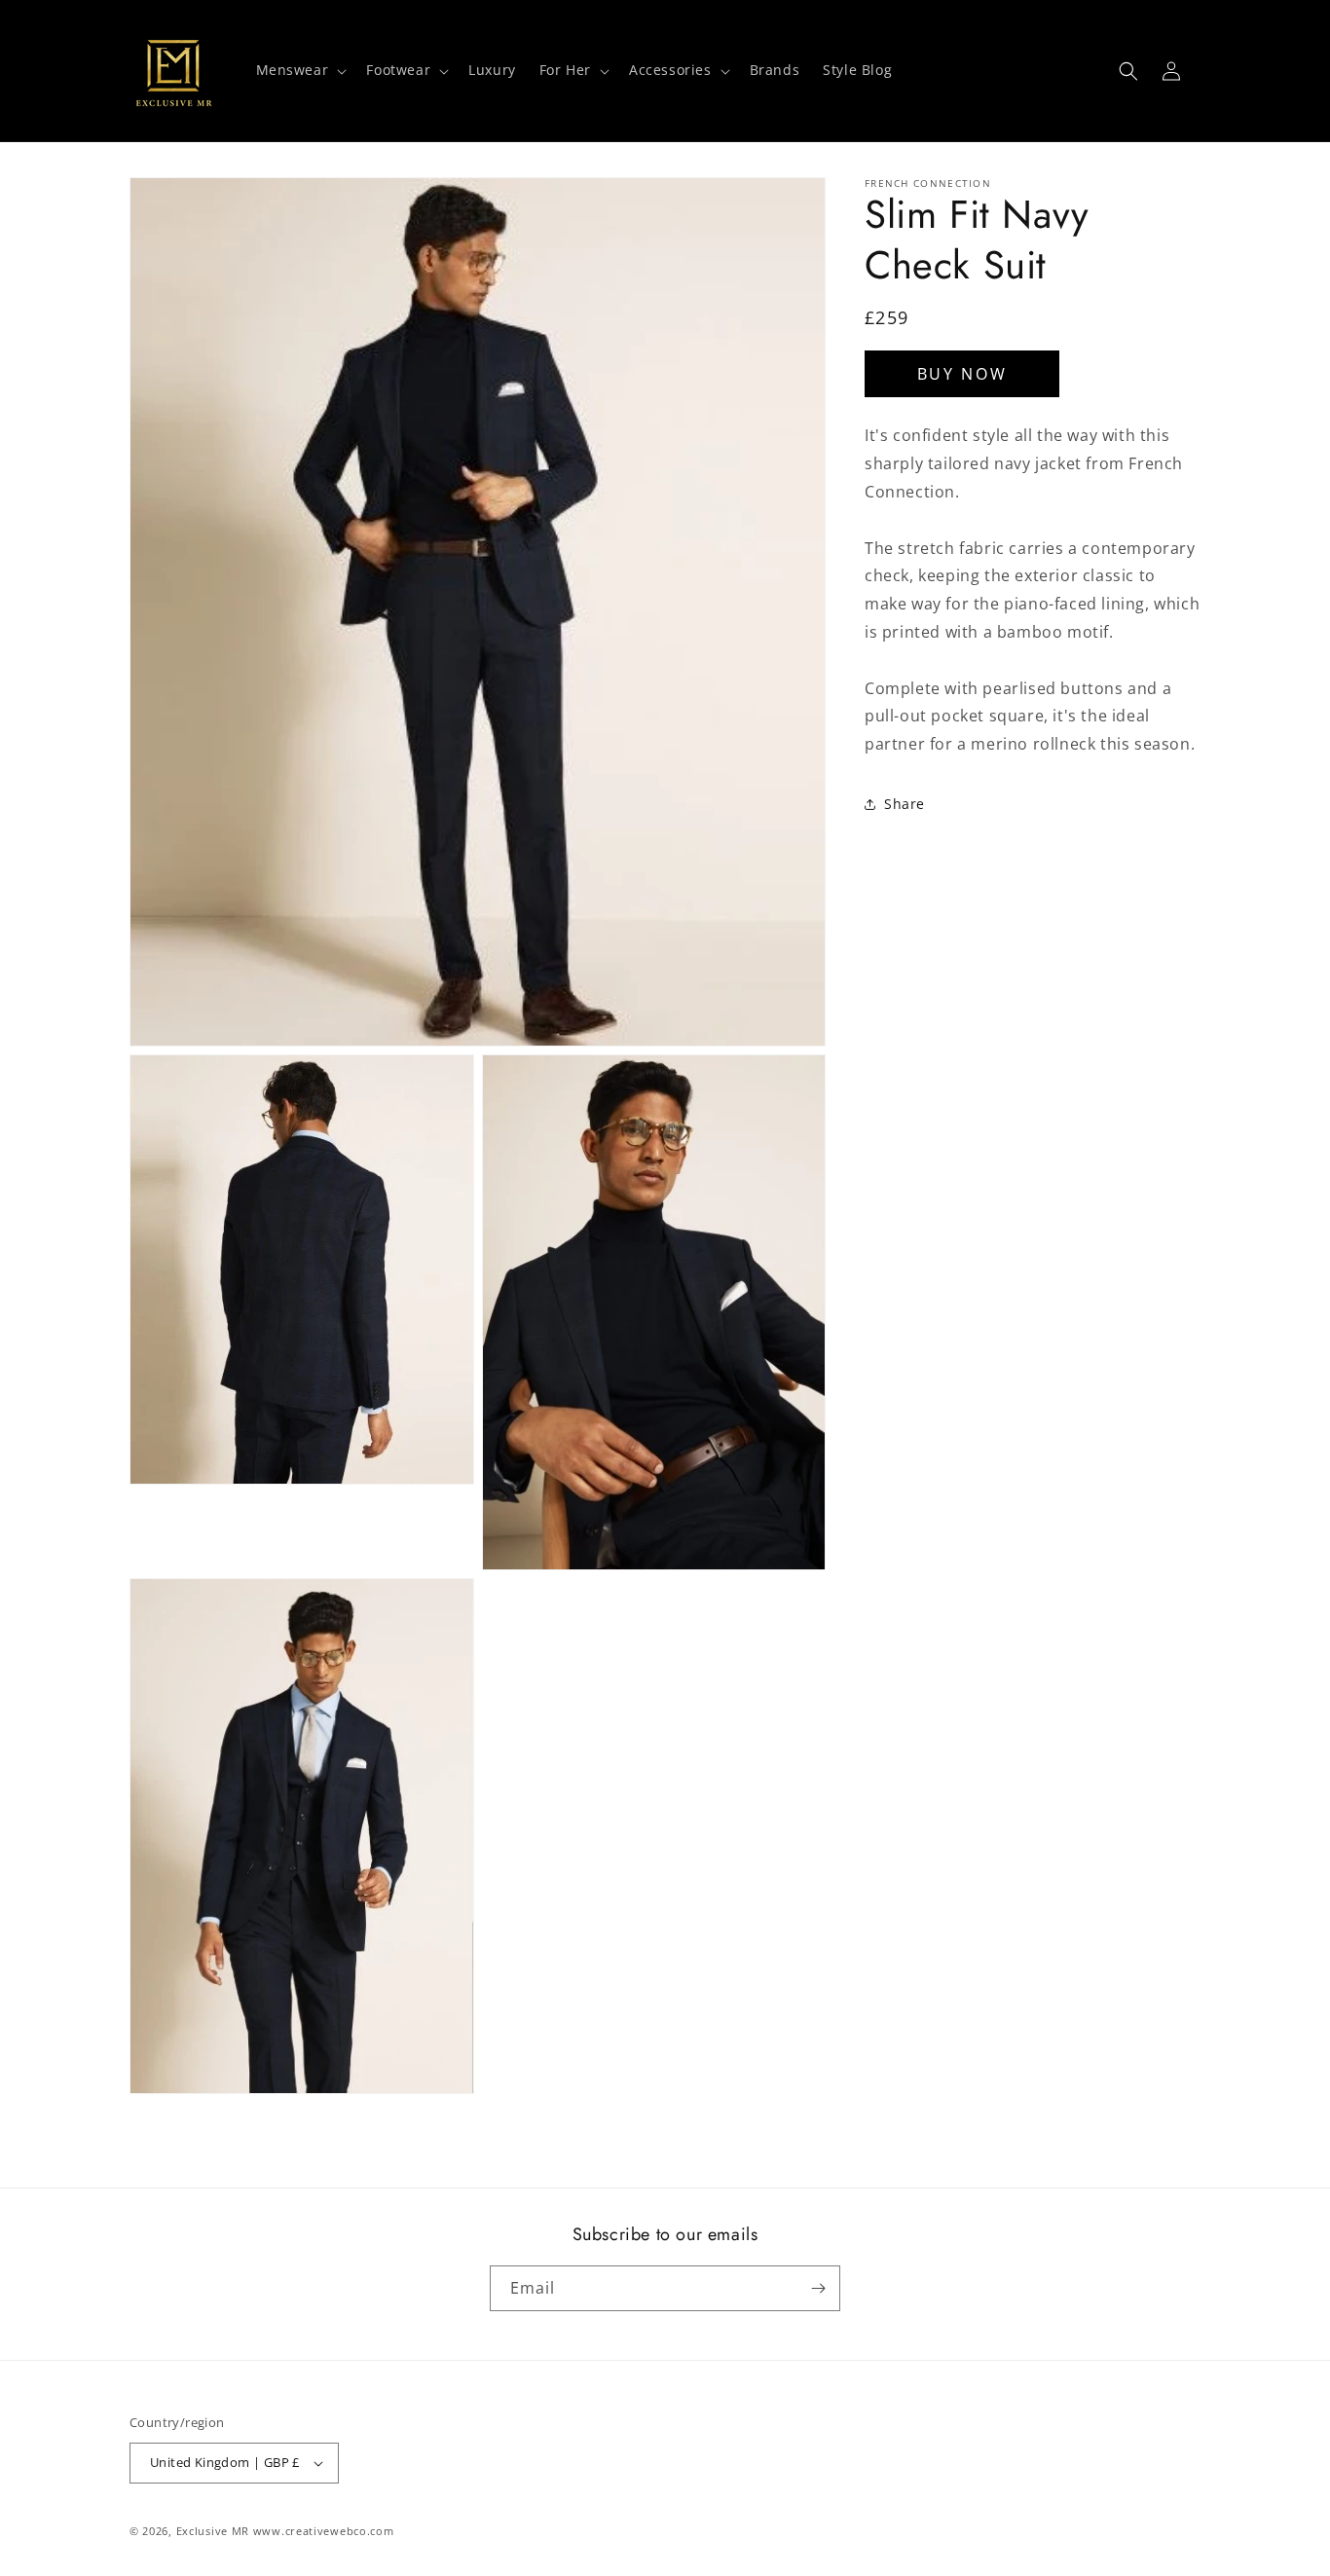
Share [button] (905, 805)
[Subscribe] (818, 2288)
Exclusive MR (213, 2531)
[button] (300, 70)
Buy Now (962, 374)
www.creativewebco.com (324, 2531)
